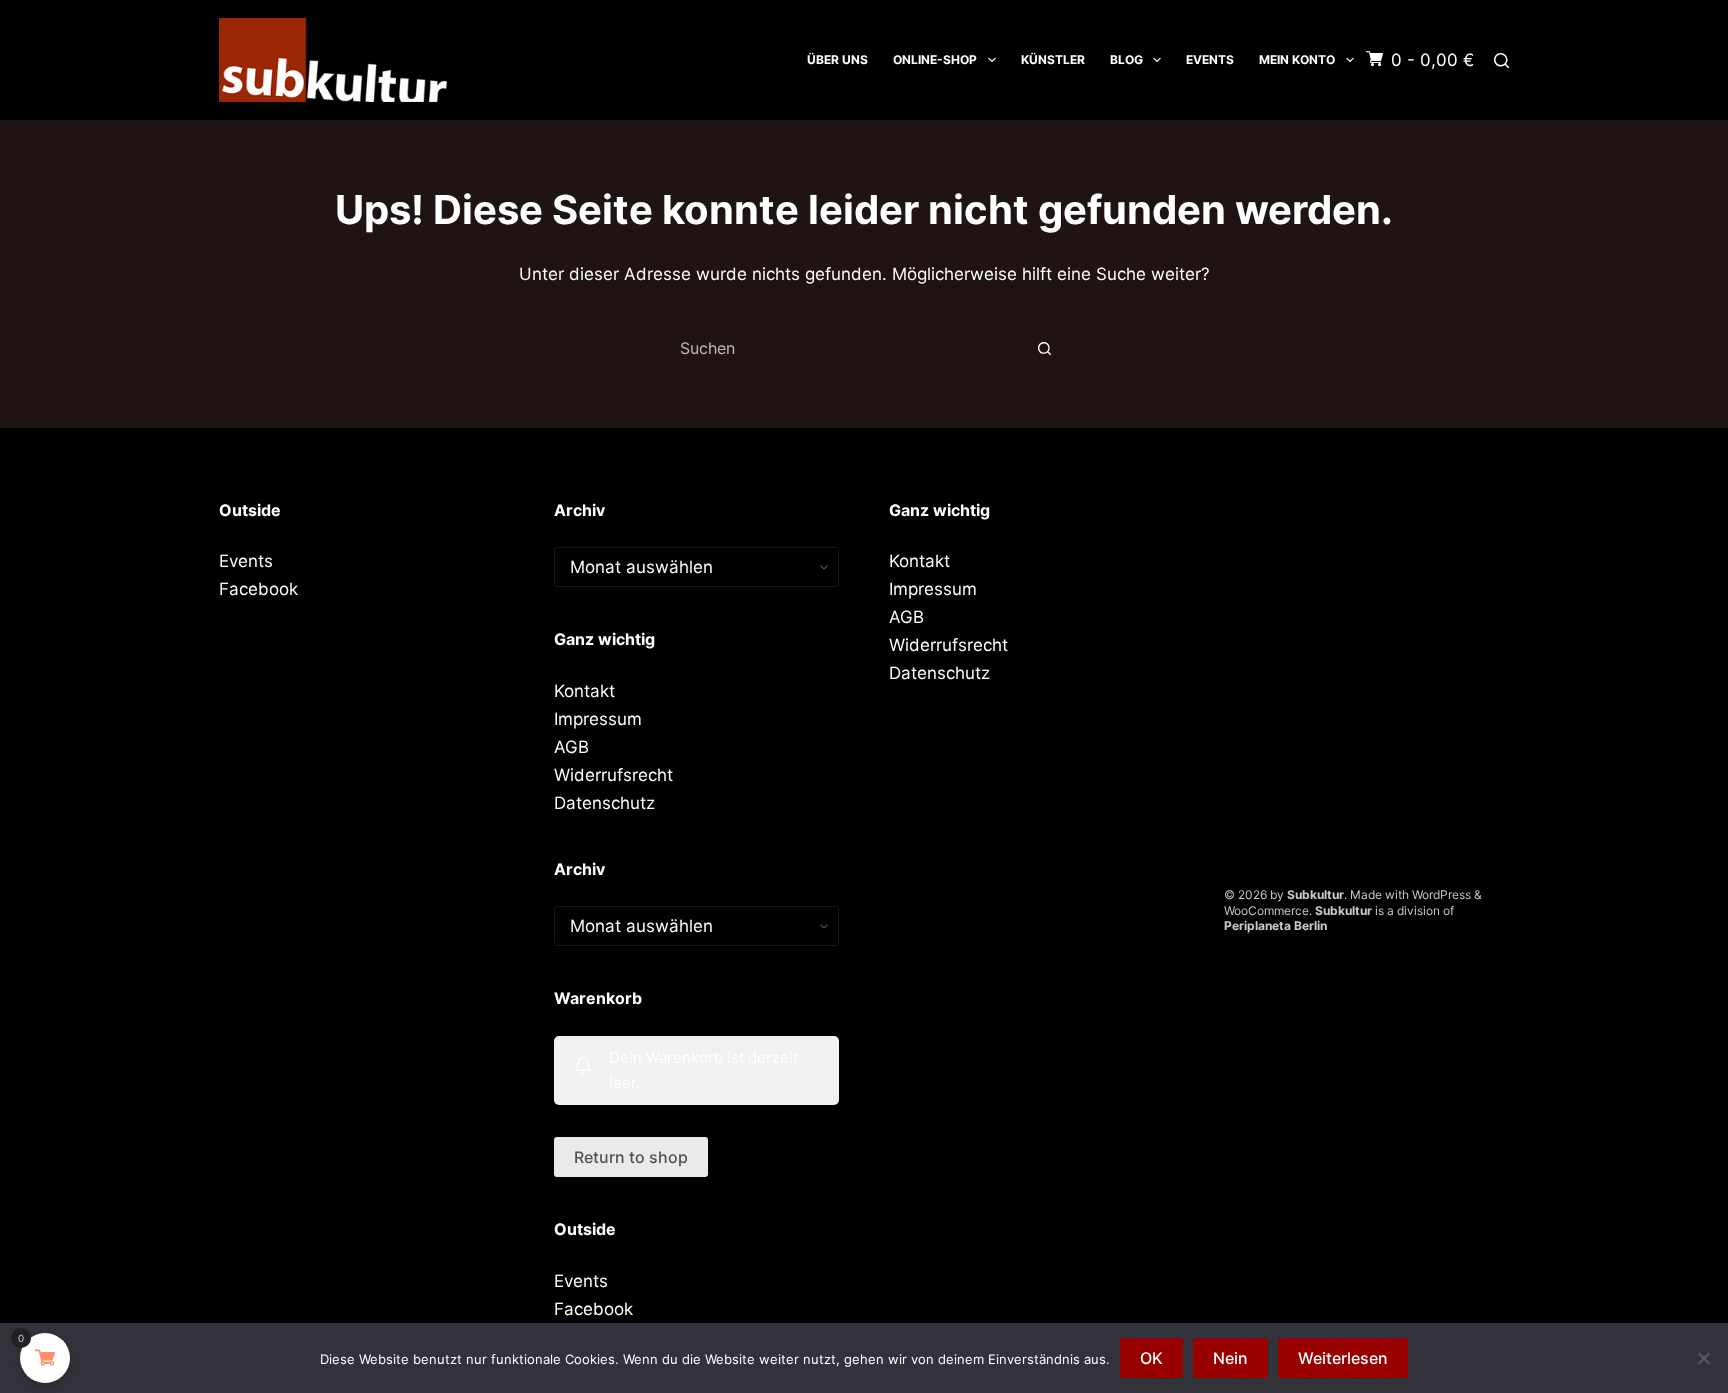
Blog (1126, 59)
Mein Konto (1297, 59)
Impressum (598, 719)
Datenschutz (604, 803)
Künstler (1053, 59)
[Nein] (1703, 1358)
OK (1151, 1358)
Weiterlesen (1343, 1358)
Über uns (837, 59)
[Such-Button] (1044, 348)
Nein (1230, 1358)
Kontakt (584, 691)
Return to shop (631, 1157)
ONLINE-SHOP (935, 59)
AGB (571, 747)
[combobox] (845, 348)
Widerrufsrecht (613, 775)
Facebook (258, 589)
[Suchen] (1501, 60)
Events (1210, 59)
